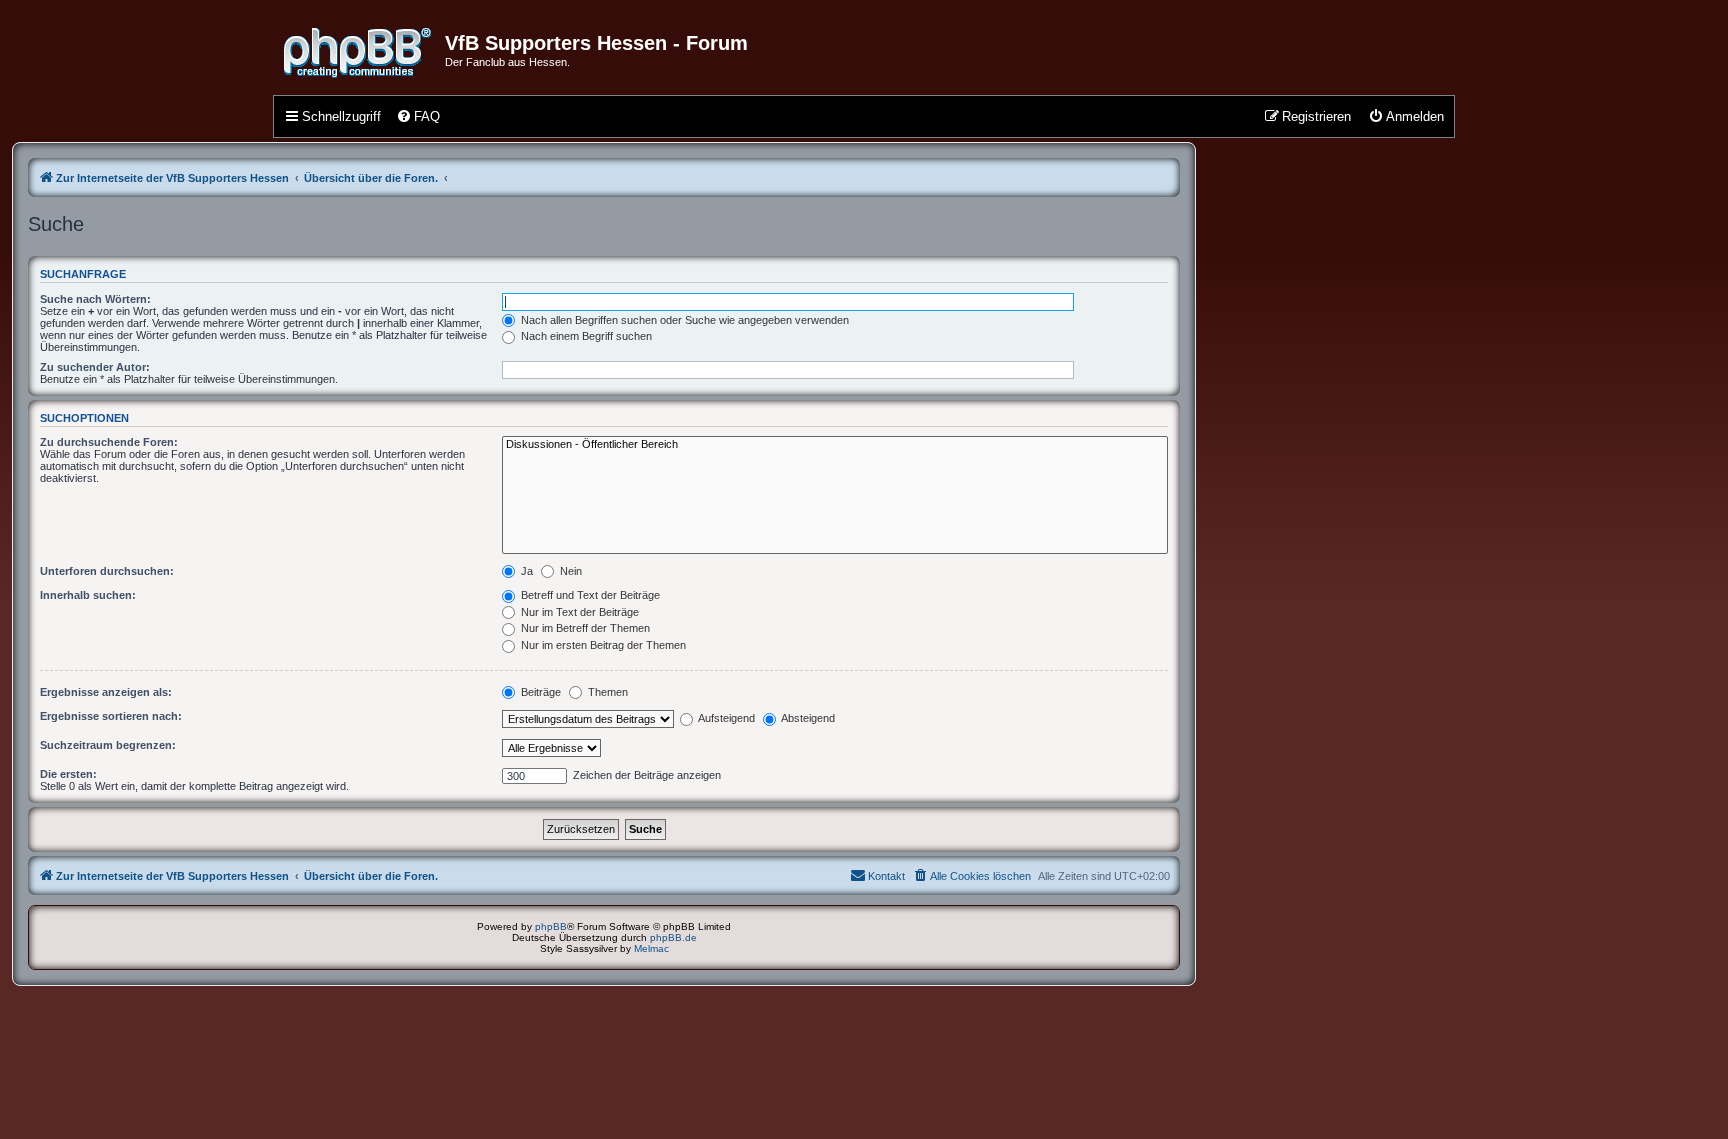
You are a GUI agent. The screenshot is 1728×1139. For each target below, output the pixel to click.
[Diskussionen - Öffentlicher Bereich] (835, 445)
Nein (569, 571)
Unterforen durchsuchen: (107, 571)
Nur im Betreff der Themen (584, 628)
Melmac (651, 948)
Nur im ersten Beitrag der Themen (602, 645)
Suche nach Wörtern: (95, 299)
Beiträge (539, 692)
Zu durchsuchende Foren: (109, 442)
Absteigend (807, 718)
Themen (606, 692)
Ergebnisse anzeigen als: (106, 692)
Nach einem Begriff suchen (585, 336)
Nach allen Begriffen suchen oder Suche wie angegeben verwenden (683, 320)
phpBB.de (673, 937)
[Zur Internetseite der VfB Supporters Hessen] (359, 49)
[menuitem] (418, 117)
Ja (525, 571)
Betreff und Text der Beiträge (589, 595)
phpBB (551, 926)
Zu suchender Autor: (95, 367)
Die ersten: (68, 774)
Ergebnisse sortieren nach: (111, 716)
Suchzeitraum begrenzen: (108, 745)
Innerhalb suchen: (88, 595)
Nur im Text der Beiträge (578, 612)
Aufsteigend (725, 718)
